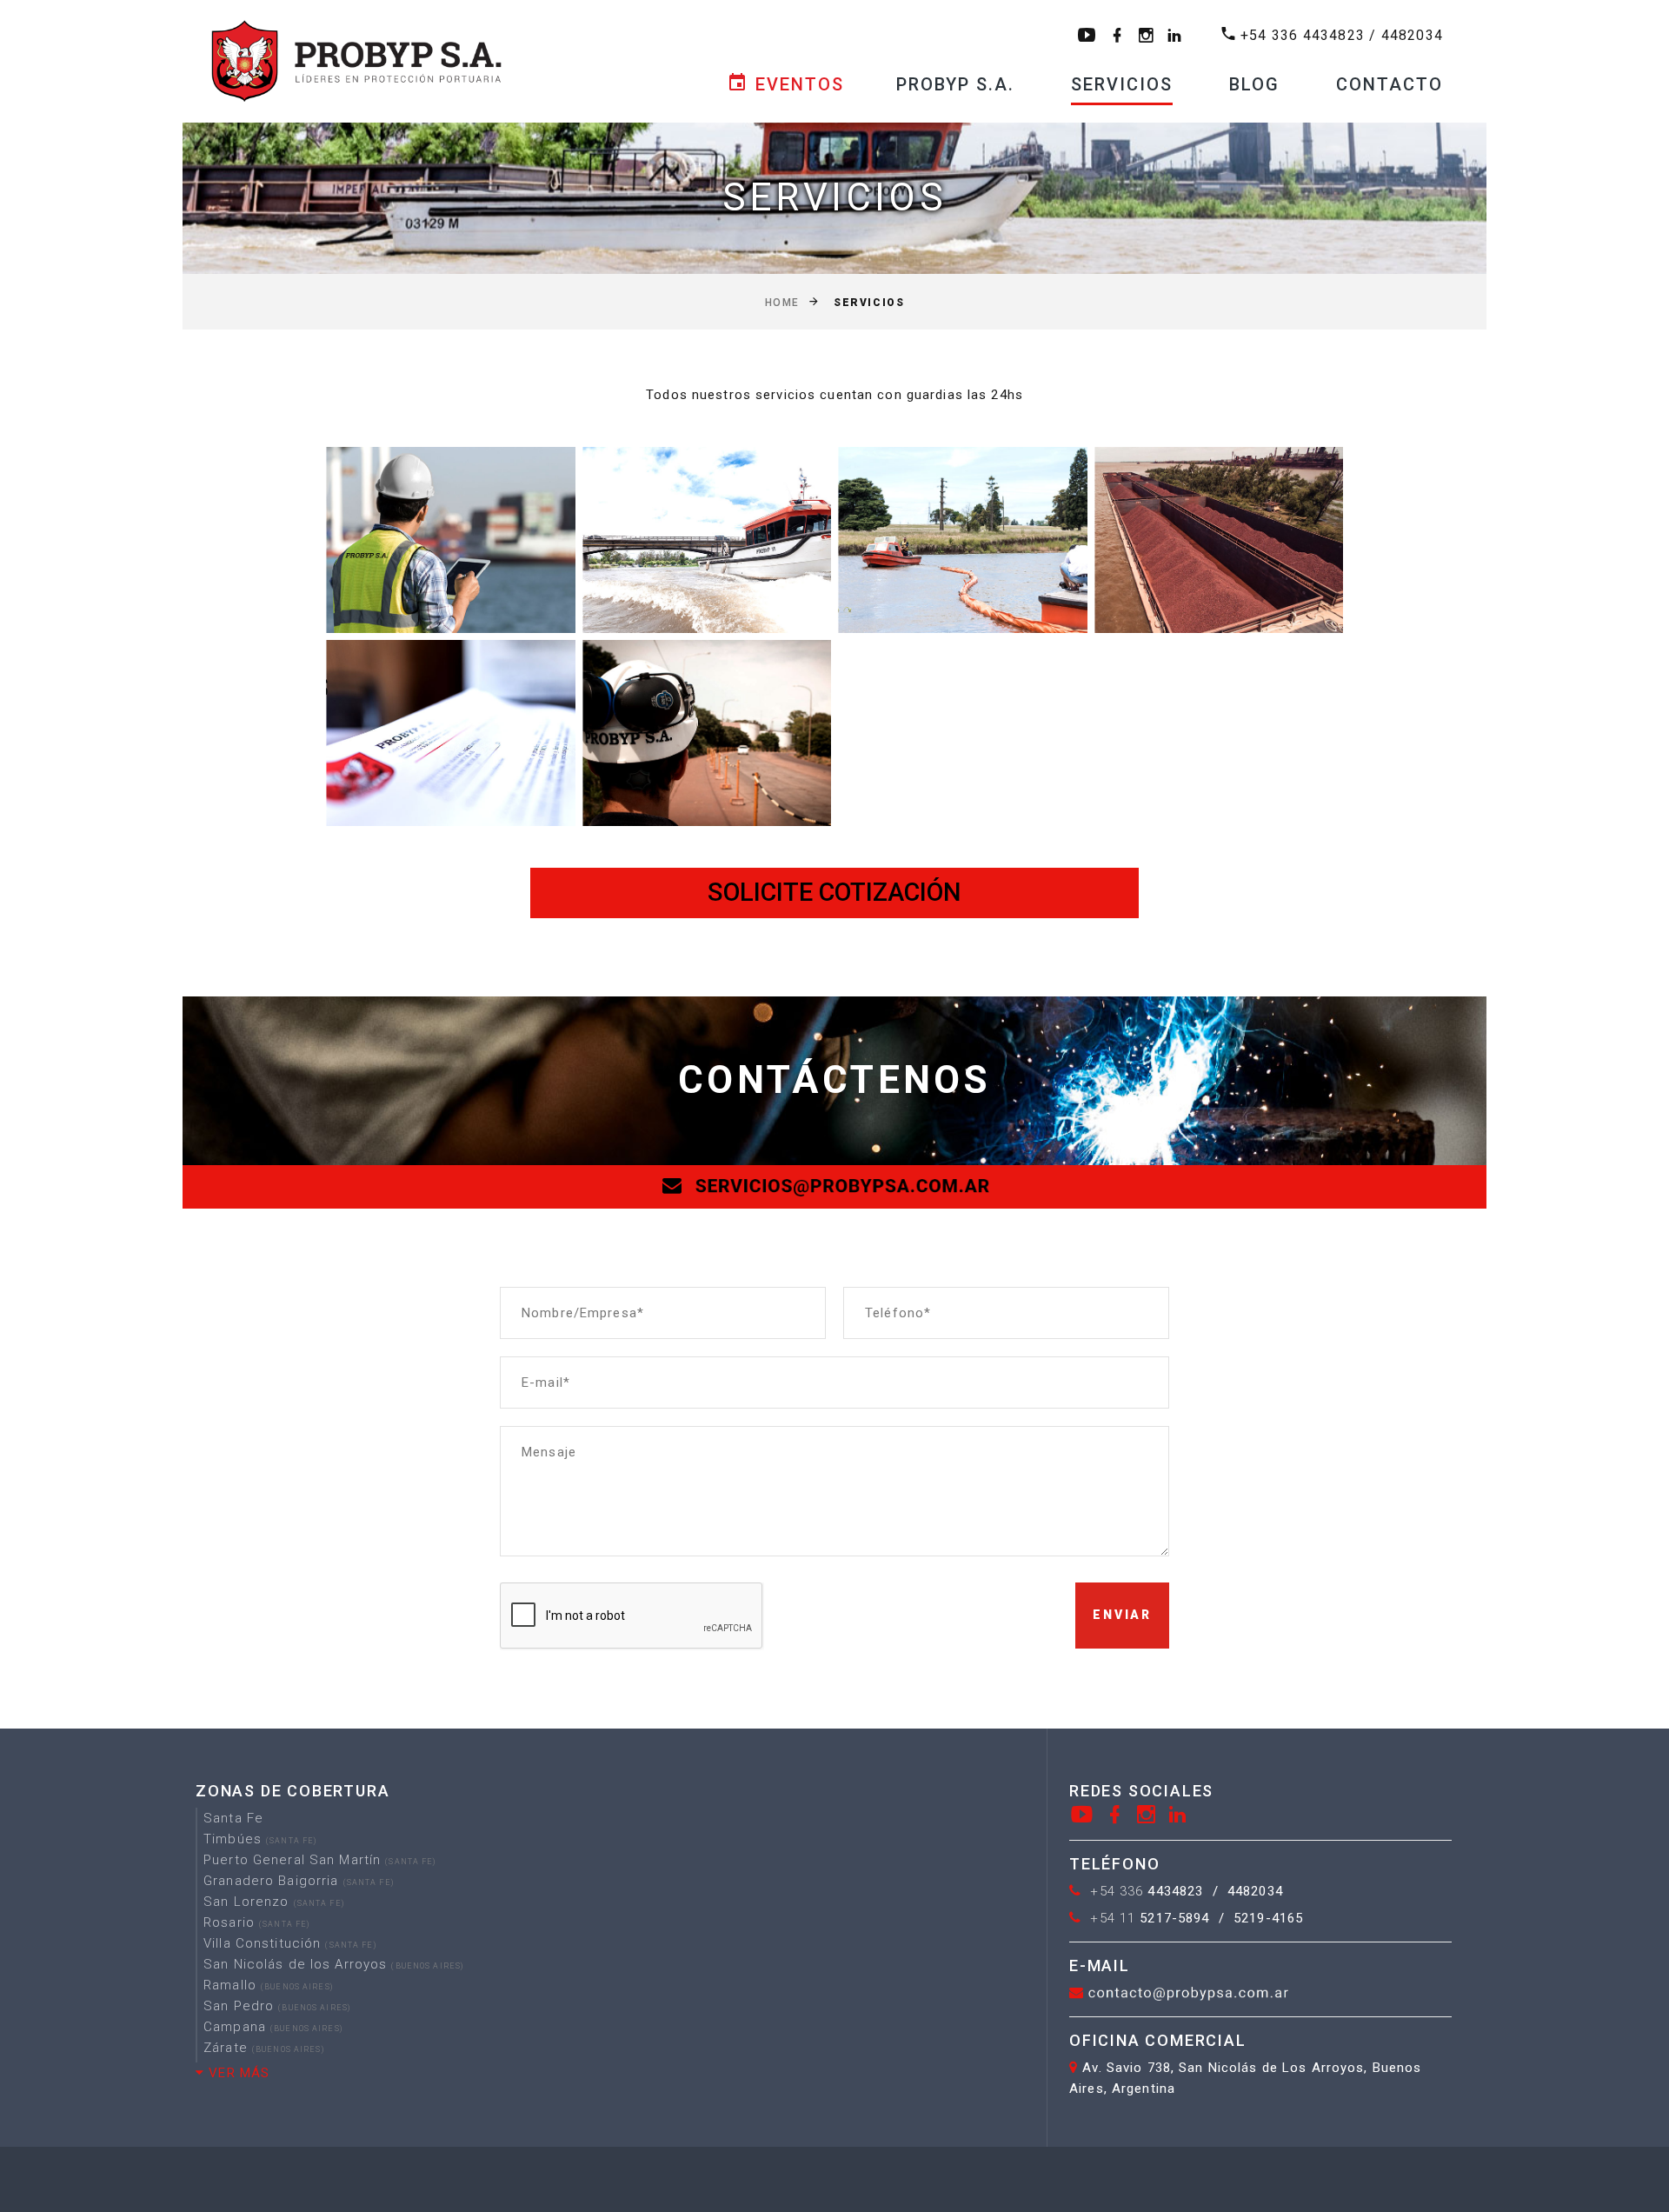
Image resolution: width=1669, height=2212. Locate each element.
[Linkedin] (1178, 1814)
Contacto (1390, 84)
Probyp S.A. (955, 84)
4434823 (1147, 1891)
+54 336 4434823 (1303, 35)
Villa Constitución (290, 1943)
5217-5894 (1150, 1918)
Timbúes (260, 1839)
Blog (1254, 84)
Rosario (256, 1922)
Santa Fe (233, 1818)
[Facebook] (1115, 1814)
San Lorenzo (274, 1902)
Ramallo (268, 1985)
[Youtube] (1082, 1814)
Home (782, 303)
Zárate (264, 2048)
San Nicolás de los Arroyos (333, 1964)
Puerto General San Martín (320, 1860)
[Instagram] (1147, 1814)
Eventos (797, 84)
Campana (273, 2027)
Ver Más (237, 2073)
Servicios (1122, 84)
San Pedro (277, 2006)
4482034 (1412, 35)
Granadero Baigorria (299, 1881)
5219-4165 (1268, 1918)
